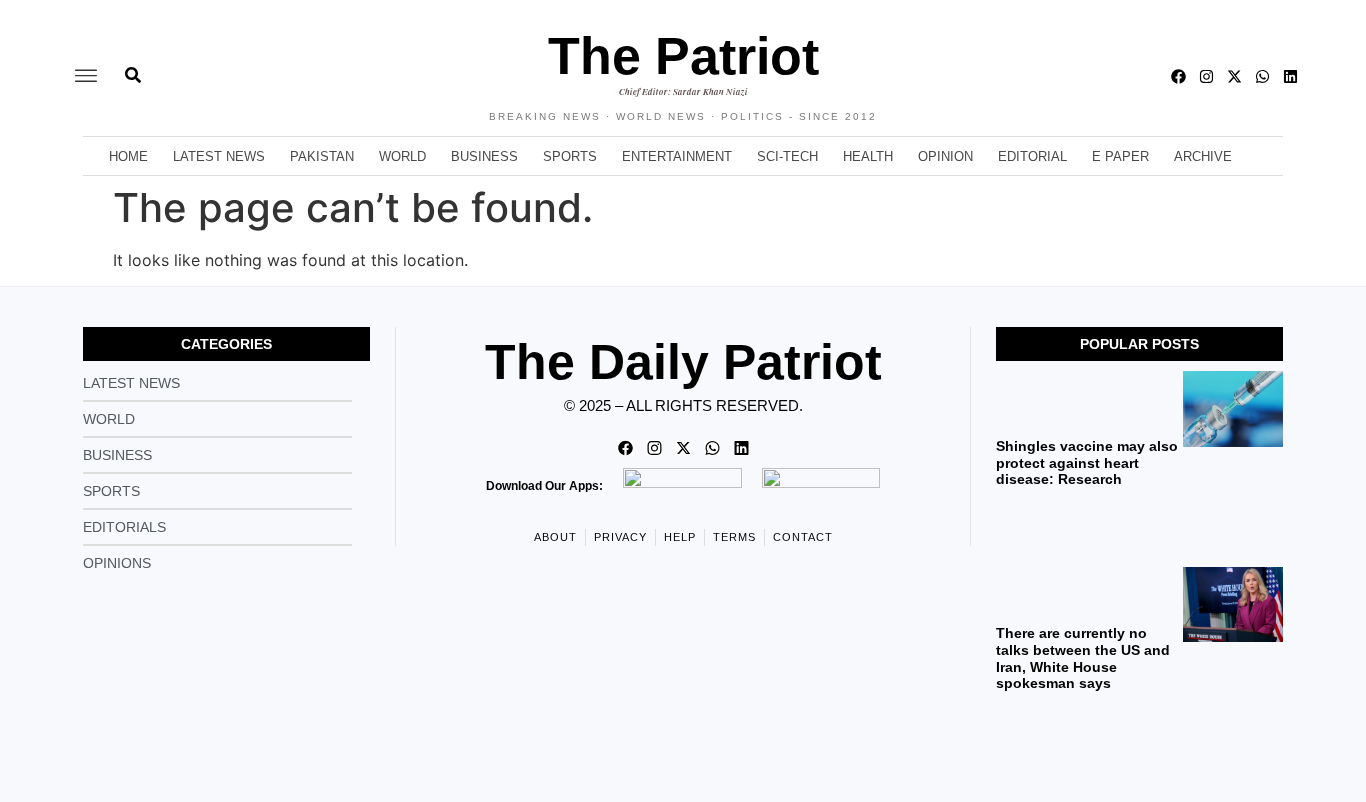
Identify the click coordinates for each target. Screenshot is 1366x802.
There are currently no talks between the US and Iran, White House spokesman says (1083, 658)
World (402, 156)
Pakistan (322, 156)
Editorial (1032, 156)
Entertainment (677, 156)
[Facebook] (1178, 76)
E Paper (1120, 156)
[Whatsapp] (1262, 76)
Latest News (219, 156)
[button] (86, 76)
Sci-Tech (787, 156)
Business (484, 156)
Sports (570, 156)
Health (868, 156)
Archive (1203, 156)
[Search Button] (133, 65)
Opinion (945, 156)
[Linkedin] (1290, 76)
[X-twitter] (1234, 76)
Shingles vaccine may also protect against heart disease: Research (1087, 463)
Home (128, 156)
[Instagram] (1206, 76)
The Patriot (683, 56)
